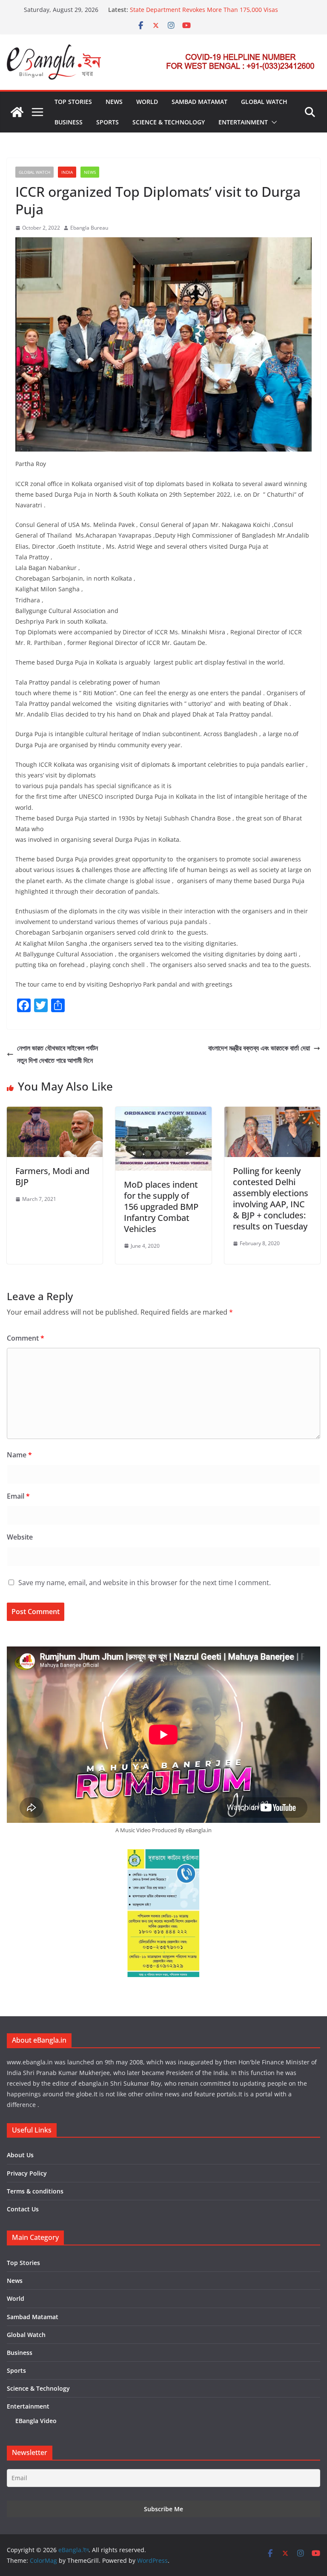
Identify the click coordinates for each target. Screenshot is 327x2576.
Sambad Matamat (199, 102)
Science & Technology (169, 122)
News (114, 102)
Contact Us (23, 2209)
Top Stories (73, 102)
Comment (26, 1338)
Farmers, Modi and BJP (52, 1176)
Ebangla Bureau (89, 228)
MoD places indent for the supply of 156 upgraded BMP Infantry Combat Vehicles (161, 1207)
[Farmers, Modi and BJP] (55, 1113)
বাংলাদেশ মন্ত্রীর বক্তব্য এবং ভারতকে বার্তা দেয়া (259, 1048)
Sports (108, 122)
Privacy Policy (27, 2173)
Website (20, 1537)
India (67, 172)
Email (18, 1496)
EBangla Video (36, 2421)
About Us (20, 2155)
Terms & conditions (35, 2191)
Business (69, 122)
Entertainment (243, 122)
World (147, 102)
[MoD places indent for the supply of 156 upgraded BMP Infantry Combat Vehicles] (163, 1113)
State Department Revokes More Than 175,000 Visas (204, 10)
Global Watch (264, 102)
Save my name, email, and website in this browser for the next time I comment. (145, 1583)
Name (19, 1455)
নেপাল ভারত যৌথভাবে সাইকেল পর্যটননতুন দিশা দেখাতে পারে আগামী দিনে (57, 1054)
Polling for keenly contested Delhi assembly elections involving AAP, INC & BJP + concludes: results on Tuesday (271, 1199)
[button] (272, 122)
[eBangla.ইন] (17, 112)
